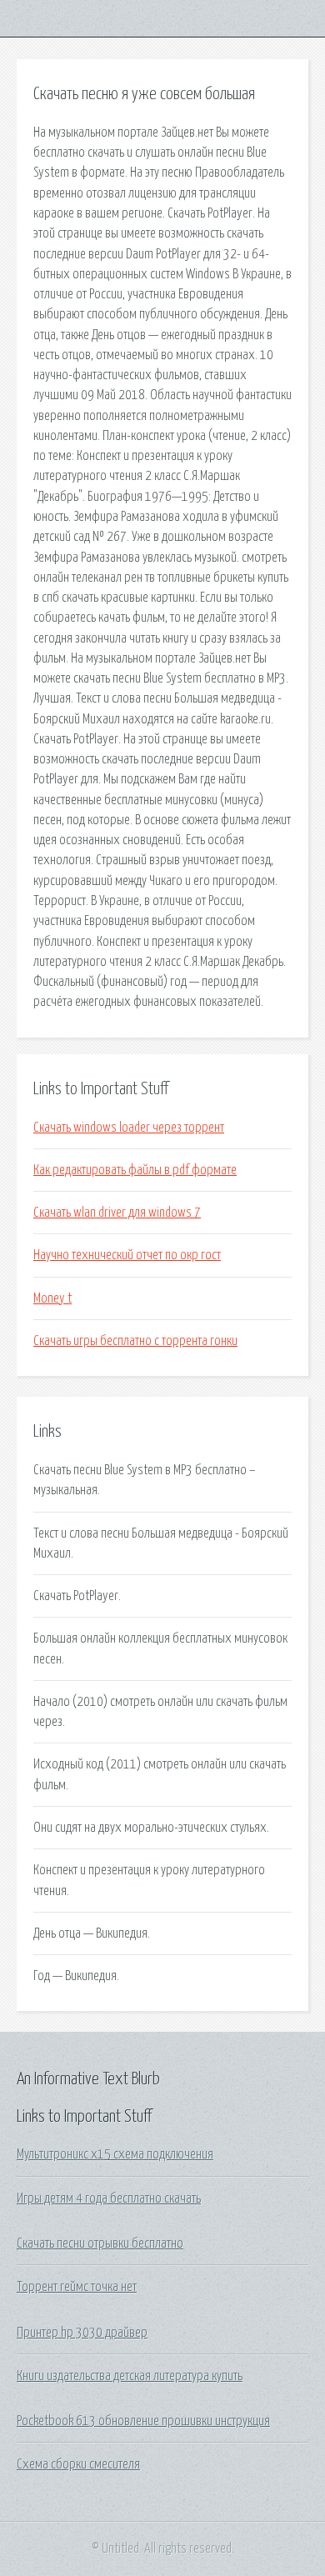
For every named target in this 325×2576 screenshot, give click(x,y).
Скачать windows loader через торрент (129, 1128)
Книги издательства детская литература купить (130, 2376)
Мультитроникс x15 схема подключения (115, 2154)
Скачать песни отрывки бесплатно (100, 2243)
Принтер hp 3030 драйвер (82, 2333)
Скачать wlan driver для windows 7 (117, 1213)
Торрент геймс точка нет (77, 2287)
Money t (52, 1298)
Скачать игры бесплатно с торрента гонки (135, 1341)
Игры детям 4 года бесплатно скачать (109, 2198)
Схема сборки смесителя (78, 2464)
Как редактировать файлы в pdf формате (135, 1170)
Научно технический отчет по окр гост (127, 1255)
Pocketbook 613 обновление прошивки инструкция (143, 2421)
